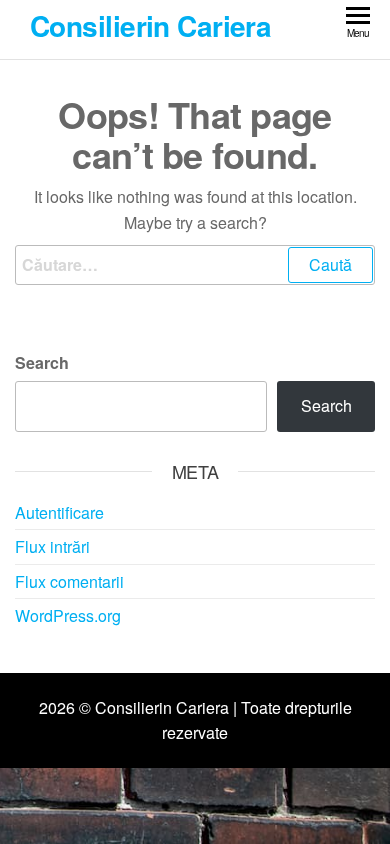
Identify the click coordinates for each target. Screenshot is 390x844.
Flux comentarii (69, 581)
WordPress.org (68, 615)
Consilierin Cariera (150, 25)
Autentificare (59, 512)
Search (42, 362)
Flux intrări (52, 546)
